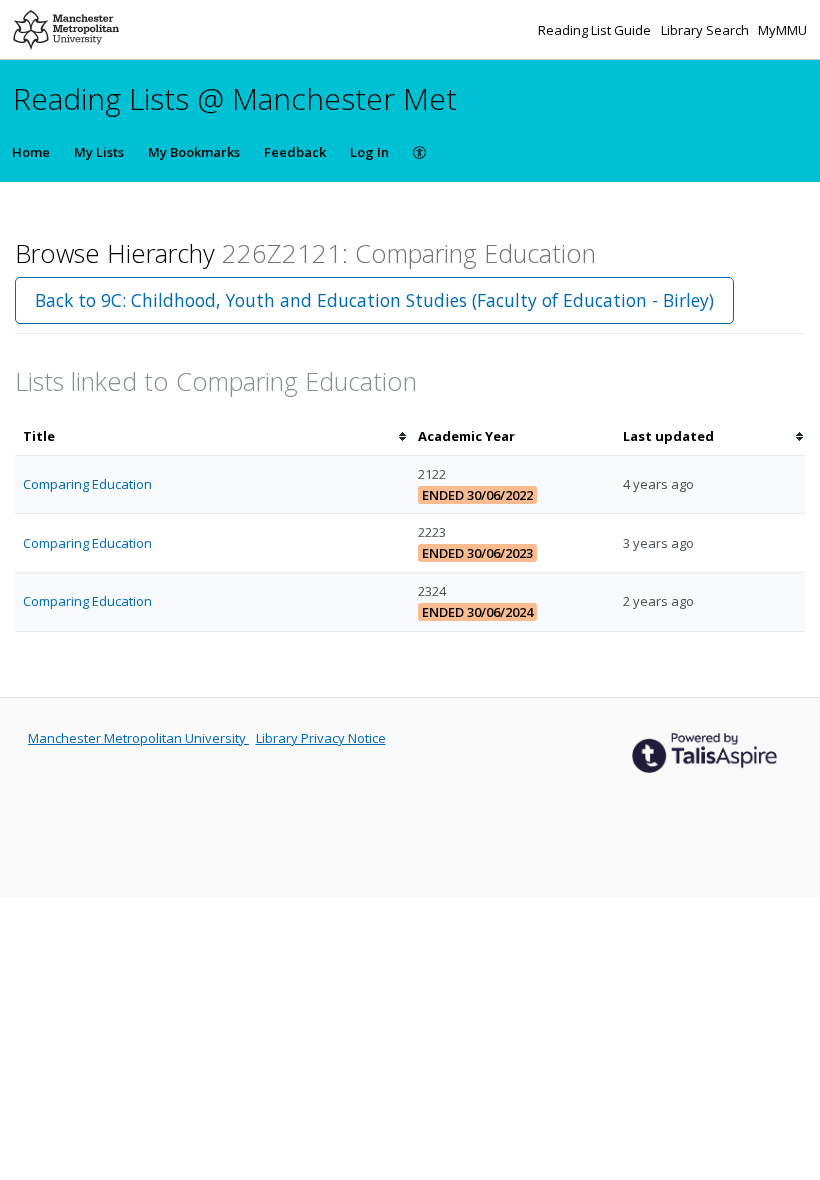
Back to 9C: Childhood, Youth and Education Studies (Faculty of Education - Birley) (374, 300)
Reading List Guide (596, 30)
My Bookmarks (194, 152)
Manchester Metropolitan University (138, 738)
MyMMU (782, 30)
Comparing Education (87, 484)
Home (31, 152)
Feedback (295, 152)
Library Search (706, 30)
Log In (369, 152)
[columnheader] (212, 436)
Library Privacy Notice (321, 738)
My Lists (99, 152)
